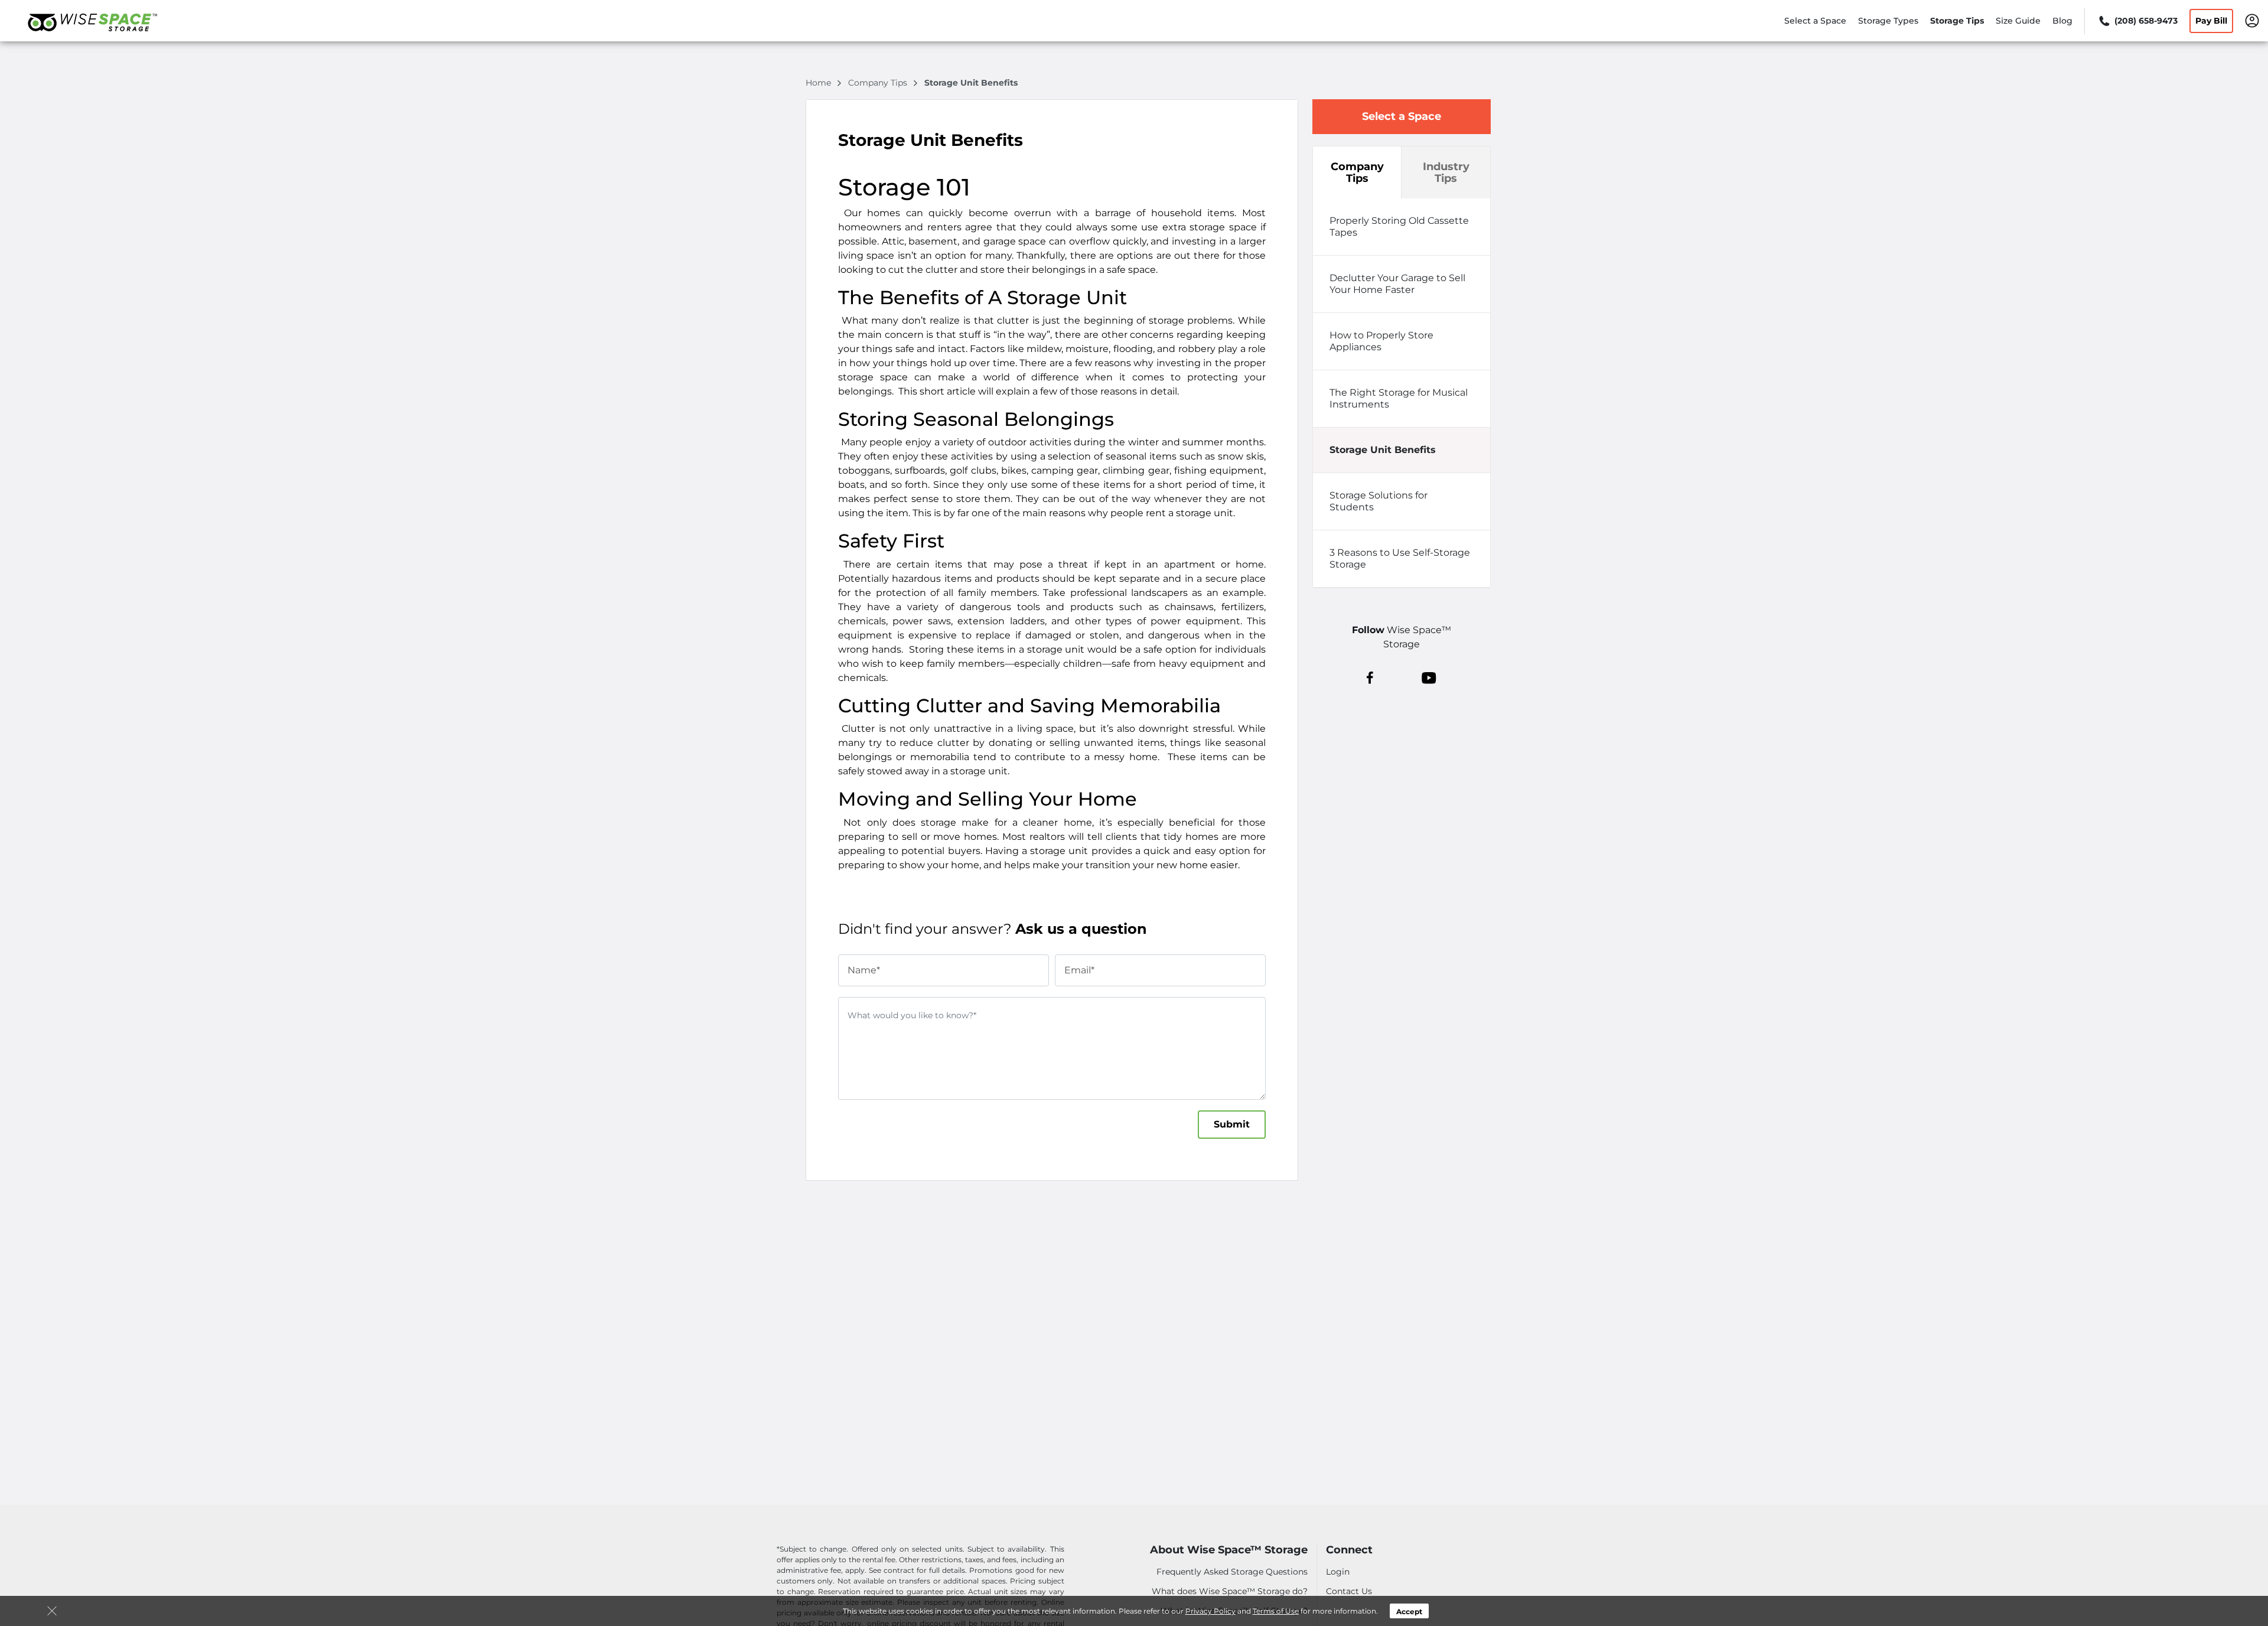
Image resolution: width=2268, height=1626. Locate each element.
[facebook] (1370, 677)
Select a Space (1815, 21)
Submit (1232, 1124)
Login (1338, 1572)
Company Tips (1357, 172)
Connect (1349, 1550)
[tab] (1402, 227)
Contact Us (1349, 1591)
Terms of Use (1276, 1611)
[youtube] (1429, 677)
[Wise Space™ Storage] (92, 37)
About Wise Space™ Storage (1229, 1550)
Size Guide (2018, 21)
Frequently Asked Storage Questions (1232, 1572)
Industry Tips (1446, 172)
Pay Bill (2211, 21)
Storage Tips (1957, 21)
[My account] (2252, 20)
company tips (879, 83)
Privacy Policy (1210, 1611)
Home (819, 83)
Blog (2062, 21)
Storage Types (1888, 21)
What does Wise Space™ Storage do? (1230, 1591)
